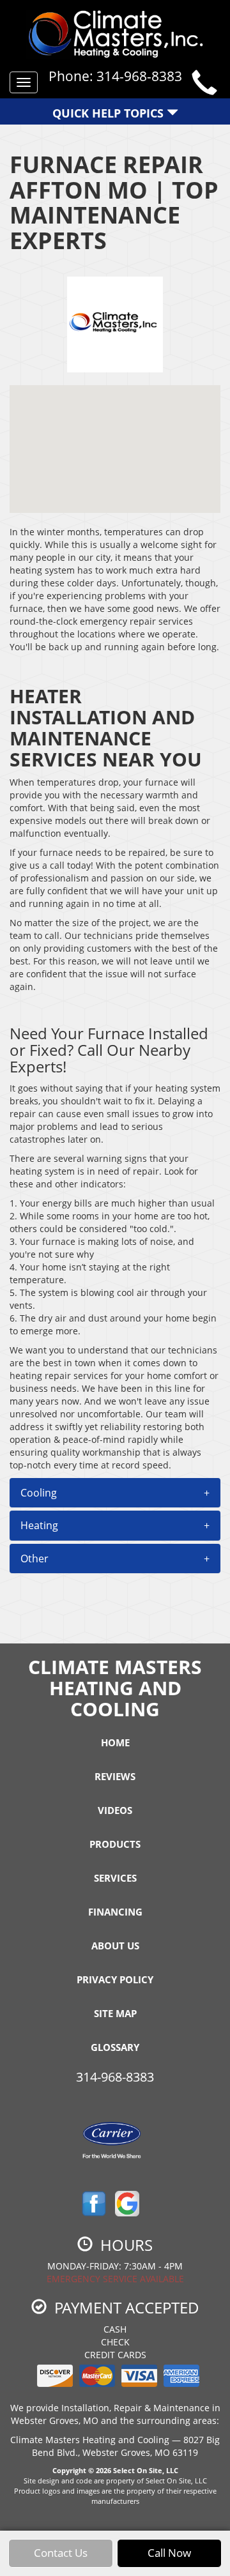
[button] (115, 1493)
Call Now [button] (169, 2553)
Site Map (115, 2013)
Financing (115, 1912)
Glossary (115, 2047)
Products (115, 1844)
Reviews (115, 1776)
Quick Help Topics (110, 113)
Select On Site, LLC (146, 2470)
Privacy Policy (115, 1979)
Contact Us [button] (61, 2553)
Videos (115, 1810)
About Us (115, 1946)
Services (115, 1878)
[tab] (115, 1493)
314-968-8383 (115, 2077)
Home (115, 1742)
